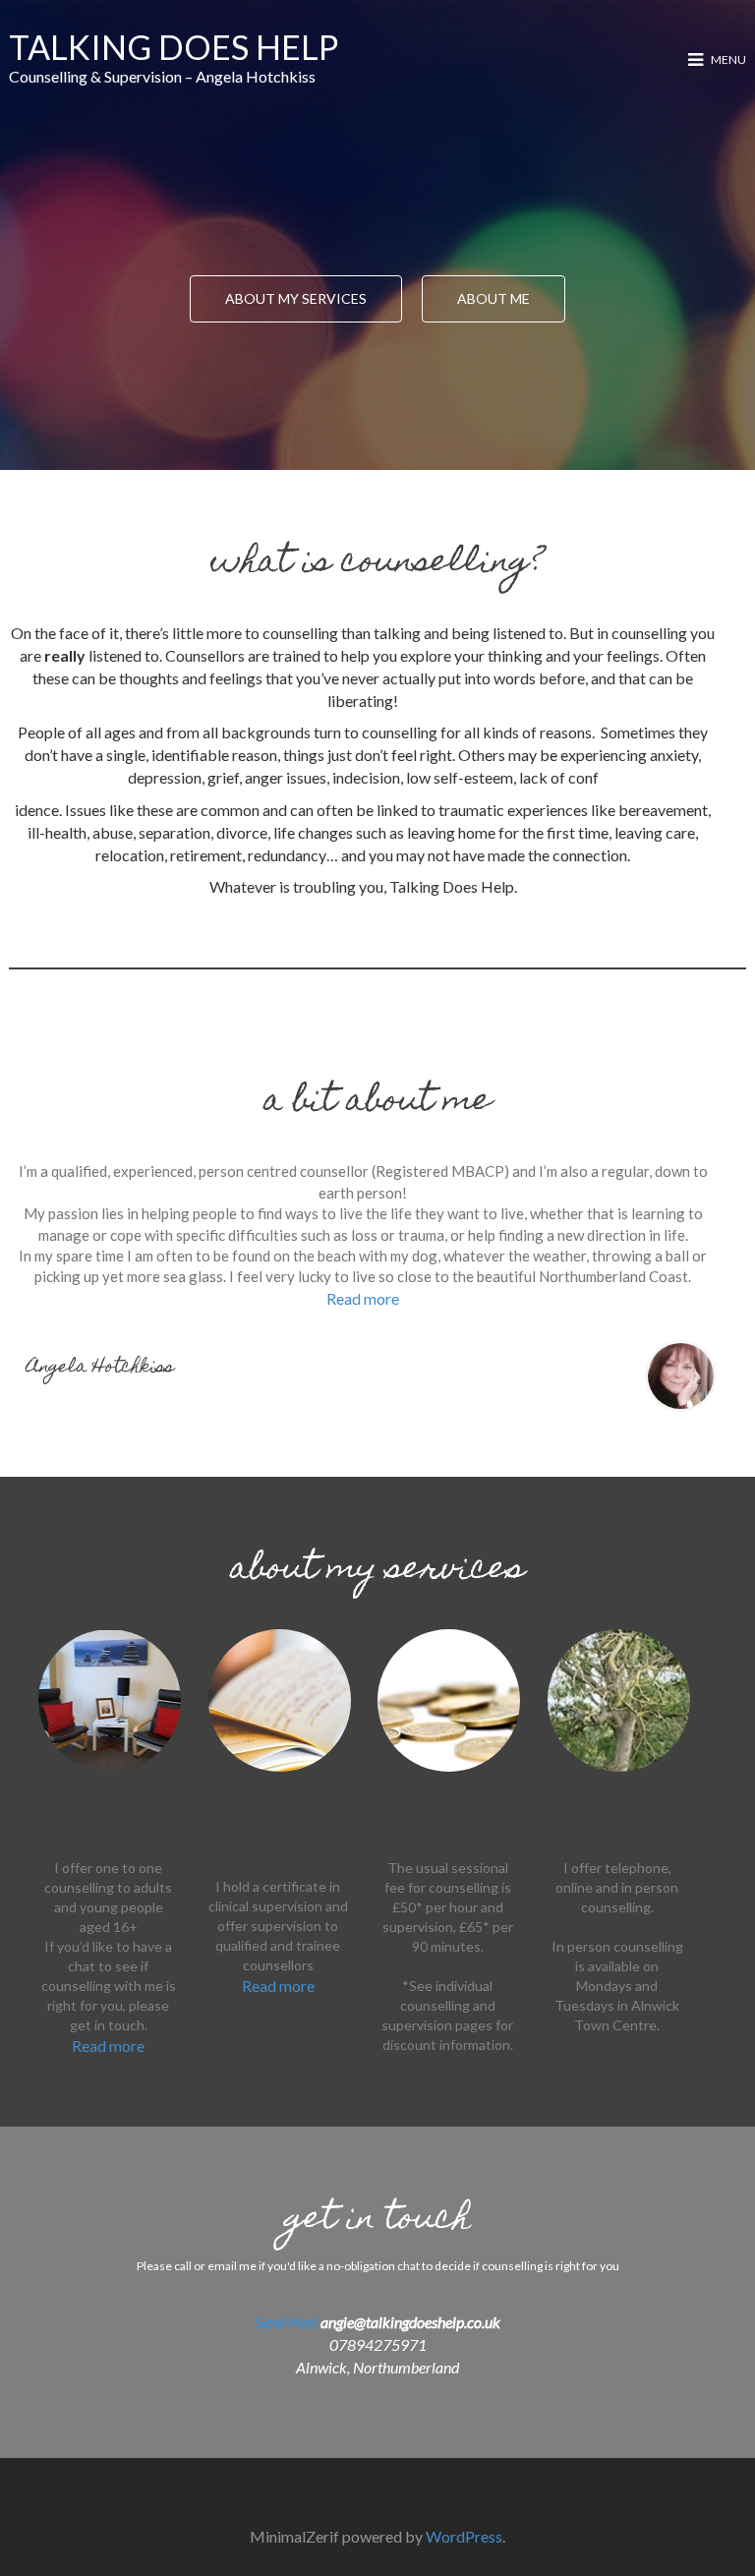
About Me (494, 298)
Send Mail (288, 2322)
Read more (363, 1298)
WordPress (464, 2536)
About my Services (296, 298)
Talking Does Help (174, 47)
